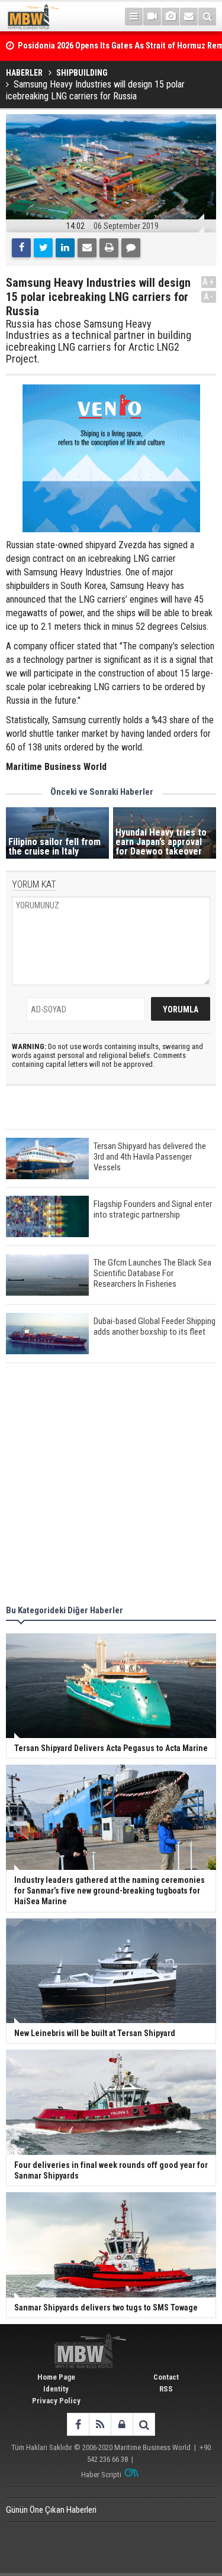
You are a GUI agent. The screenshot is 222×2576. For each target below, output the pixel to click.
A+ (209, 282)
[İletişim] (189, 17)
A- (209, 297)
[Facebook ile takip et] (78, 2424)
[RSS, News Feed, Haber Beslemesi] (100, 2424)
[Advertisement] (111, 1486)
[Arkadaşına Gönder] (87, 248)
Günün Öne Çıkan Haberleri (51, 2510)
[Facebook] (21, 248)
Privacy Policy (56, 2401)
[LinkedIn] (65, 248)
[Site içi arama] (207, 17)
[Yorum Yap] (131, 248)
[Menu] (134, 17)
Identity (56, 2389)
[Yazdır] (109, 248)
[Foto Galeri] (170, 17)
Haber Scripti (101, 2475)
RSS (166, 2389)
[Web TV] (152, 17)
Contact (166, 2377)
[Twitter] (43, 248)
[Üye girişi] (122, 2424)
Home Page (56, 2377)
